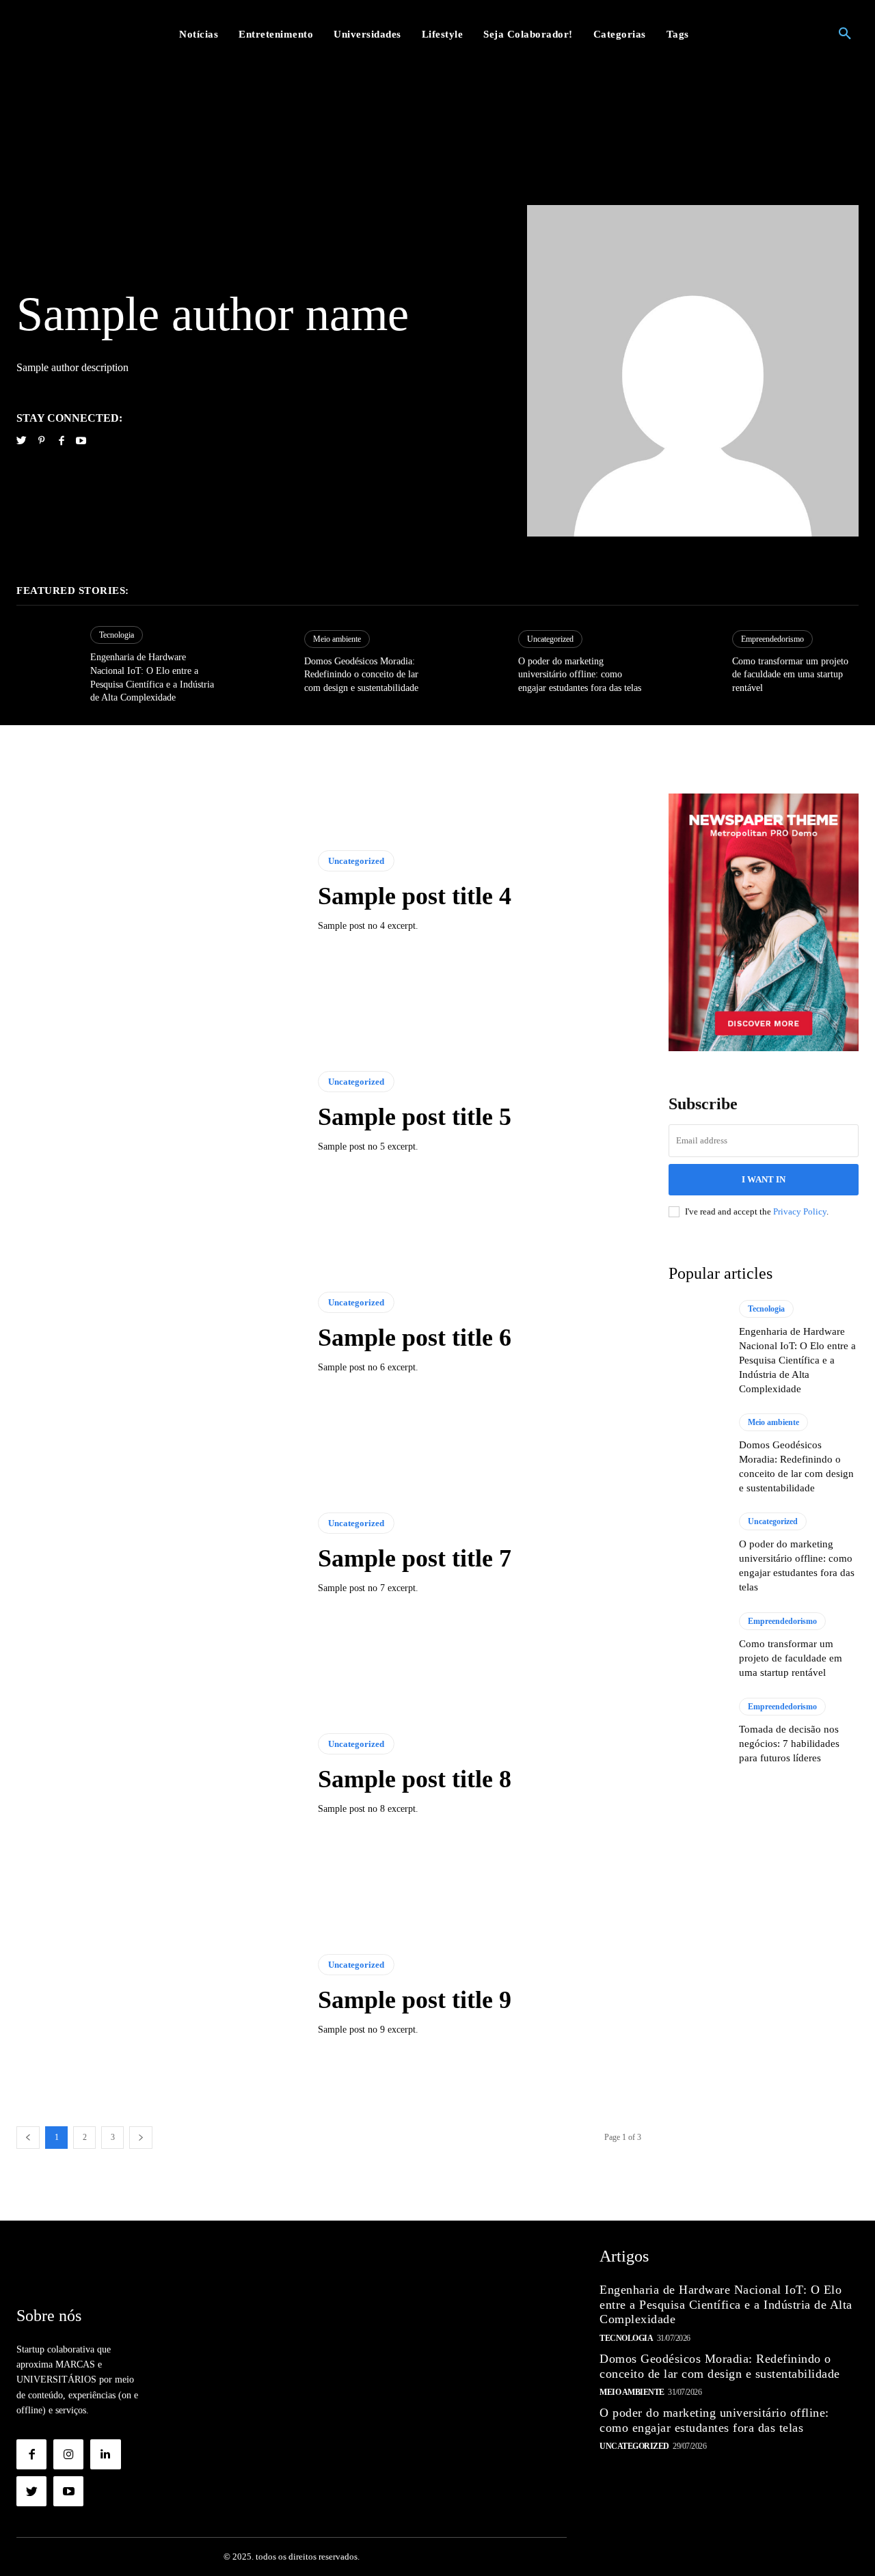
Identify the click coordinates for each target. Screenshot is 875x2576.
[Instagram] (68, 2454)
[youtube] (81, 439)
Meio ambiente (337, 639)
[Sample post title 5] (157, 1113)
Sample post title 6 (415, 1338)
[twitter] (22, 439)
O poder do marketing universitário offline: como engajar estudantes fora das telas (580, 675)
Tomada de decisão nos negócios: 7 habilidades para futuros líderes (789, 1744)
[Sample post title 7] (157, 1554)
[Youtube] (68, 2491)
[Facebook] (31, 2454)
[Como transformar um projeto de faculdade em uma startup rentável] (688, 662)
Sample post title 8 (415, 1779)
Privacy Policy (800, 1211)
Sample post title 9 (415, 2000)
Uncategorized (550, 639)
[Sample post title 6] (157, 1333)
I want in (764, 1179)
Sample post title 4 (415, 896)
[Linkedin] (105, 2454)
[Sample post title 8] (157, 1774)
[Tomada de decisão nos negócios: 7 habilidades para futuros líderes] (697, 1731)
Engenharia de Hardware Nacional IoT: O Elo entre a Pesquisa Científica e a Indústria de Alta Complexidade (797, 1360)
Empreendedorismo (772, 639)
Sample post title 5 (415, 1117)
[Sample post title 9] (157, 1995)
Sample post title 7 (415, 1558)
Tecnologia (117, 635)
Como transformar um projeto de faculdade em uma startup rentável (790, 675)
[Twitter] (31, 2491)
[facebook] (61, 439)
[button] (845, 34)
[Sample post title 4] (157, 892)
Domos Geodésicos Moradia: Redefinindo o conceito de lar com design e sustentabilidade (361, 675)
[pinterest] (41, 439)
